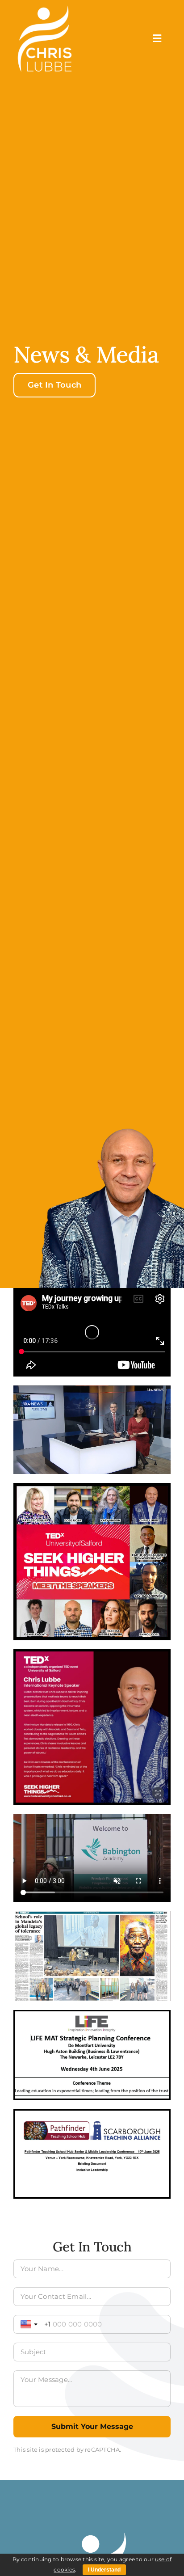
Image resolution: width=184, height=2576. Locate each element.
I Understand (104, 2570)
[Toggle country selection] (30, 2324)
